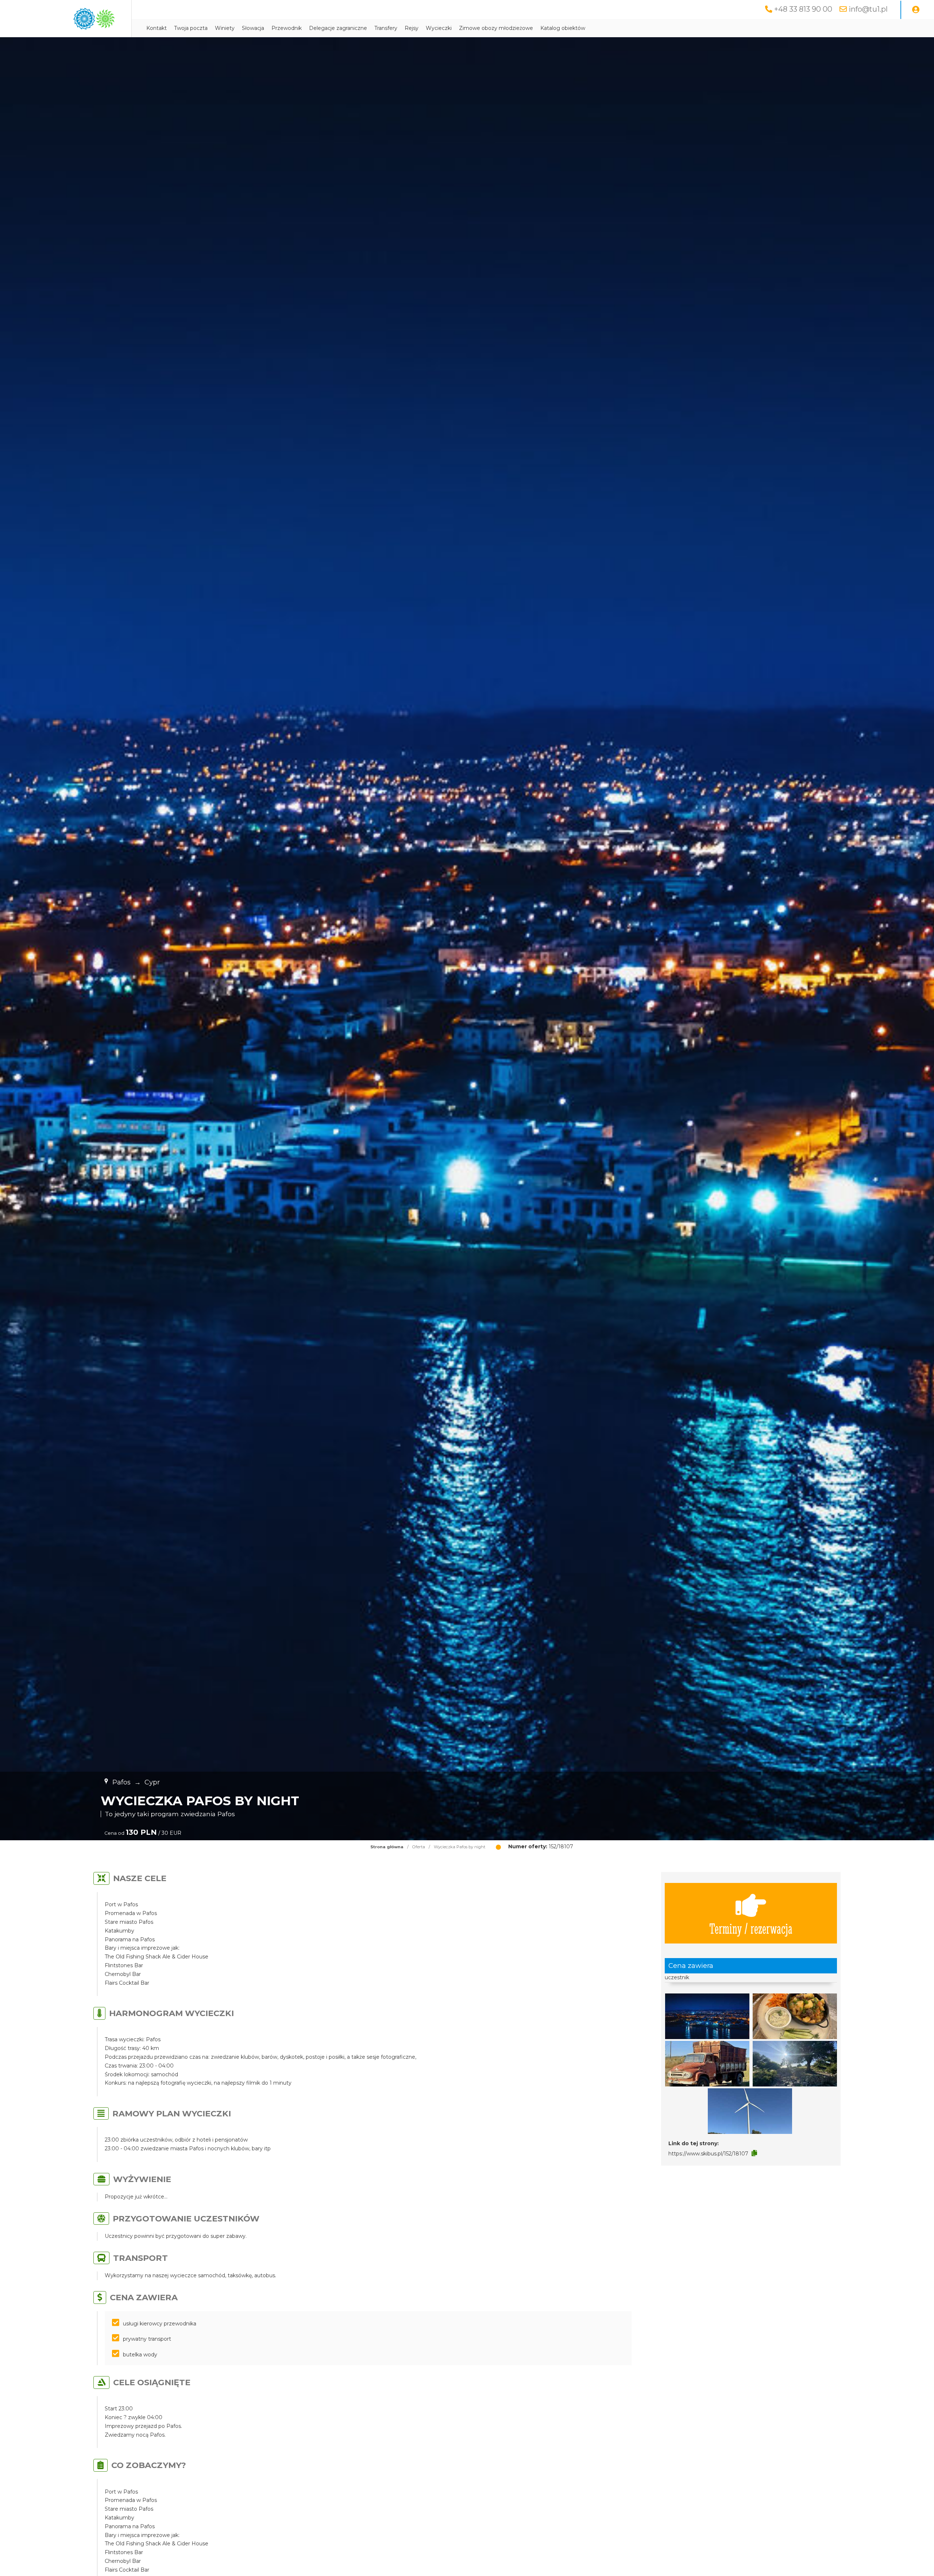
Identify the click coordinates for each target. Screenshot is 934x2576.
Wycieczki (439, 28)
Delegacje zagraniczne (338, 28)
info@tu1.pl (868, 9)
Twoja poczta (191, 28)
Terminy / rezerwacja (751, 1928)
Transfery (386, 28)
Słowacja (253, 28)
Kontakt (157, 28)
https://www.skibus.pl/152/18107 (708, 2154)
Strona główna (387, 1847)
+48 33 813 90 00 (803, 9)
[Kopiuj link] (754, 2153)
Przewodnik (287, 28)
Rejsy (412, 28)
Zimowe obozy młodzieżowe (496, 28)
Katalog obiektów (563, 28)
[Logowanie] (916, 10)
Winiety (225, 28)
